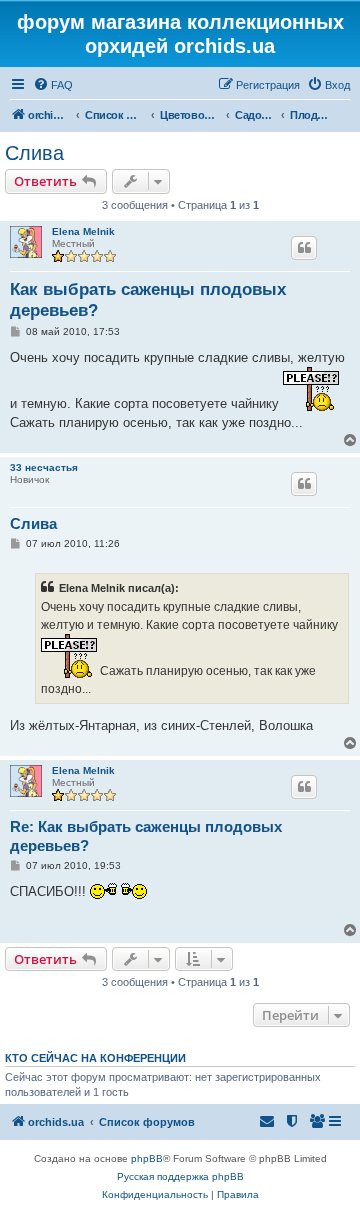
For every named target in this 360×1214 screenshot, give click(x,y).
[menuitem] (53, 85)
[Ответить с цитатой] (304, 248)
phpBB (147, 1158)
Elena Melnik (83, 231)
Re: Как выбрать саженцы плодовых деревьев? (146, 836)
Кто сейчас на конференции (95, 1058)
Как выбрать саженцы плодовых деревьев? (148, 300)
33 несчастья (44, 467)
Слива (34, 153)
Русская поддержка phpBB (180, 1176)
